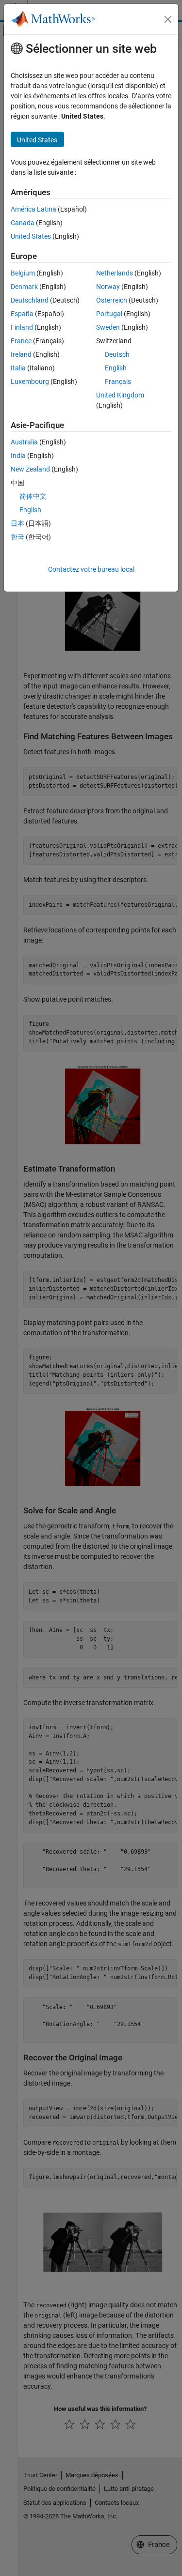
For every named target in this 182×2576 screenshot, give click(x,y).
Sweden (108, 327)
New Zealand (30, 469)
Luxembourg (30, 381)
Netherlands (115, 273)
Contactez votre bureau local (91, 569)
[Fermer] (168, 19)
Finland (22, 327)
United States (31, 236)
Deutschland (30, 300)
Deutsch (117, 354)
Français (118, 381)
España (22, 314)
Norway (108, 287)
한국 (17, 537)
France (21, 341)
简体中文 (33, 496)
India (18, 456)
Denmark (24, 287)
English (116, 368)
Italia (18, 368)
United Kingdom (120, 395)
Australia (24, 442)
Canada (23, 223)
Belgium (23, 273)
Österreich (112, 300)
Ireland (21, 354)
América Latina (33, 209)
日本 (17, 523)
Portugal (109, 314)
